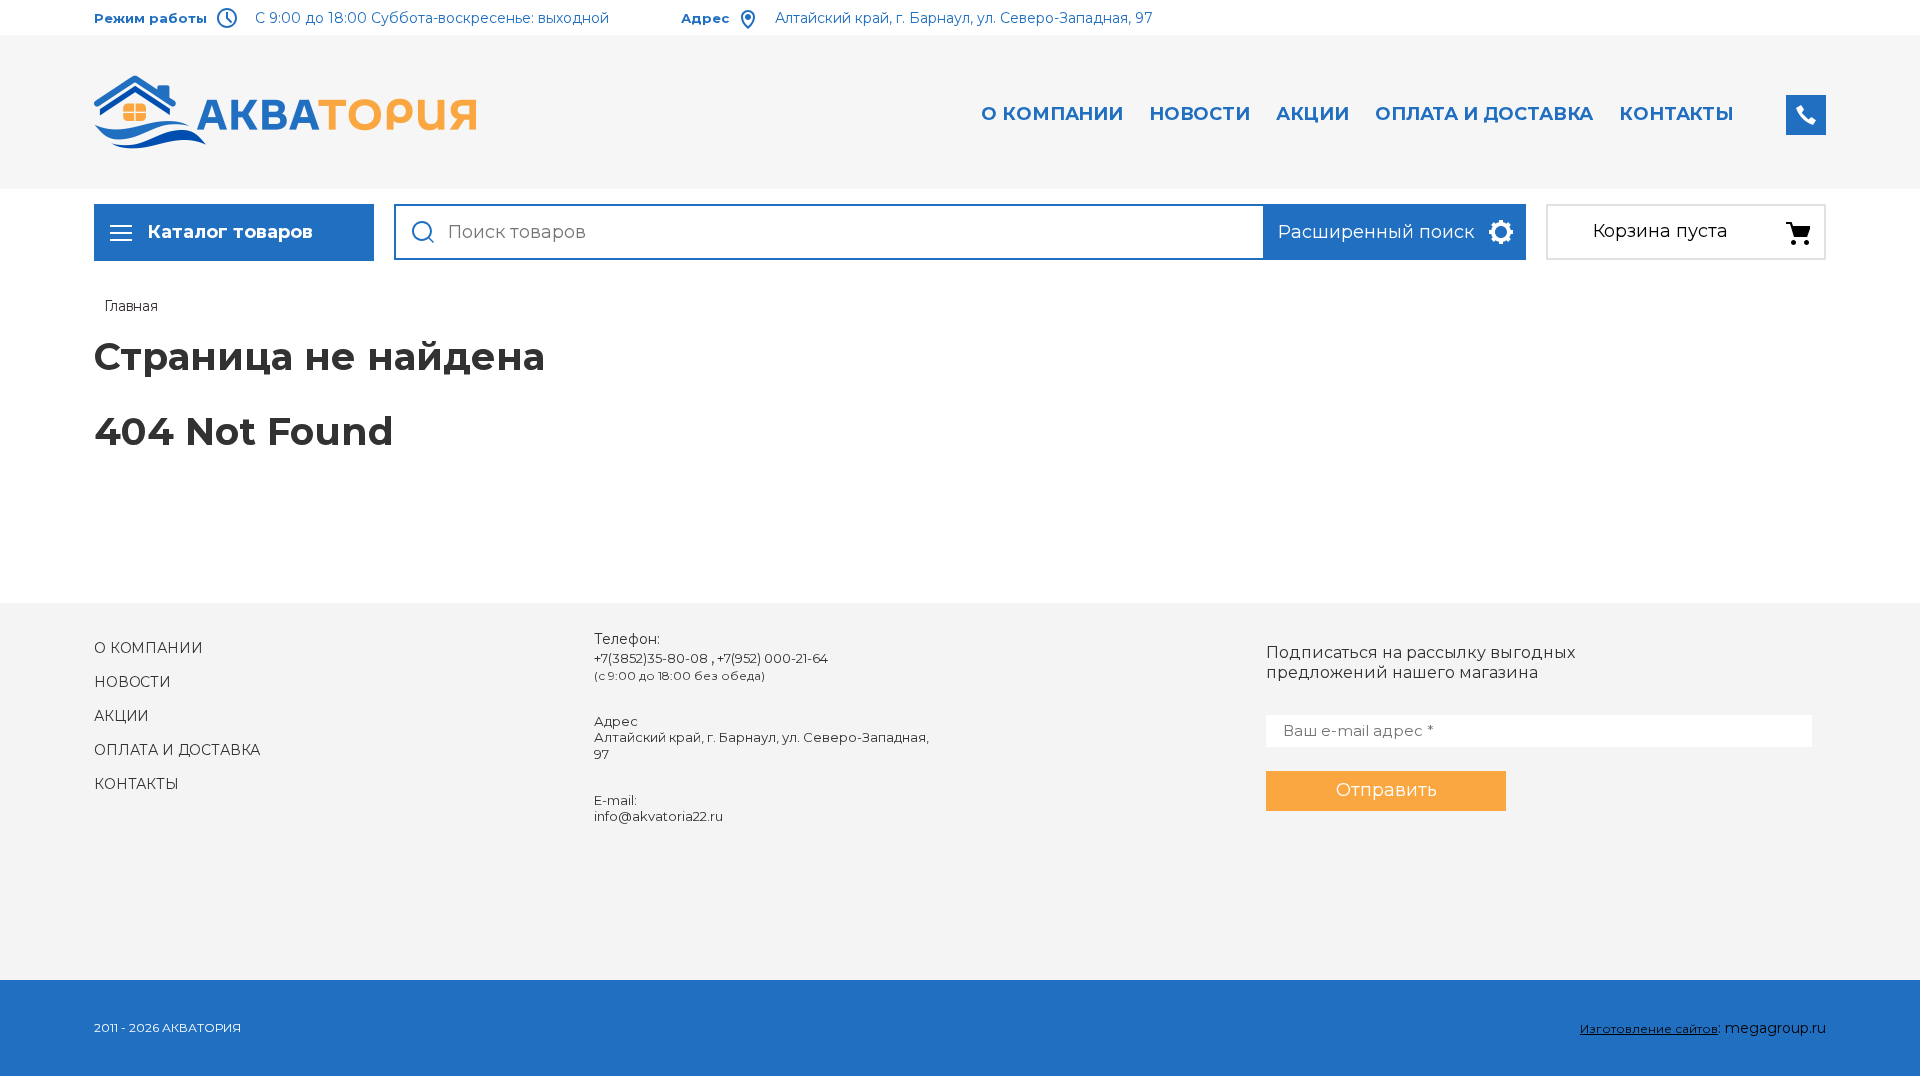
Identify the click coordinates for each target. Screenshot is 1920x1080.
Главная (131, 306)
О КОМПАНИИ (1051, 114)
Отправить (1386, 790)
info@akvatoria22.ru (658, 816)
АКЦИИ (1312, 114)
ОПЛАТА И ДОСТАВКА (1484, 114)
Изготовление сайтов (1649, 1028)
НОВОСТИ (1199, 114)
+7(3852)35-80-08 (652, 658)
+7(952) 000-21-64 (772, 658)
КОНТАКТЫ (1676, 114)
